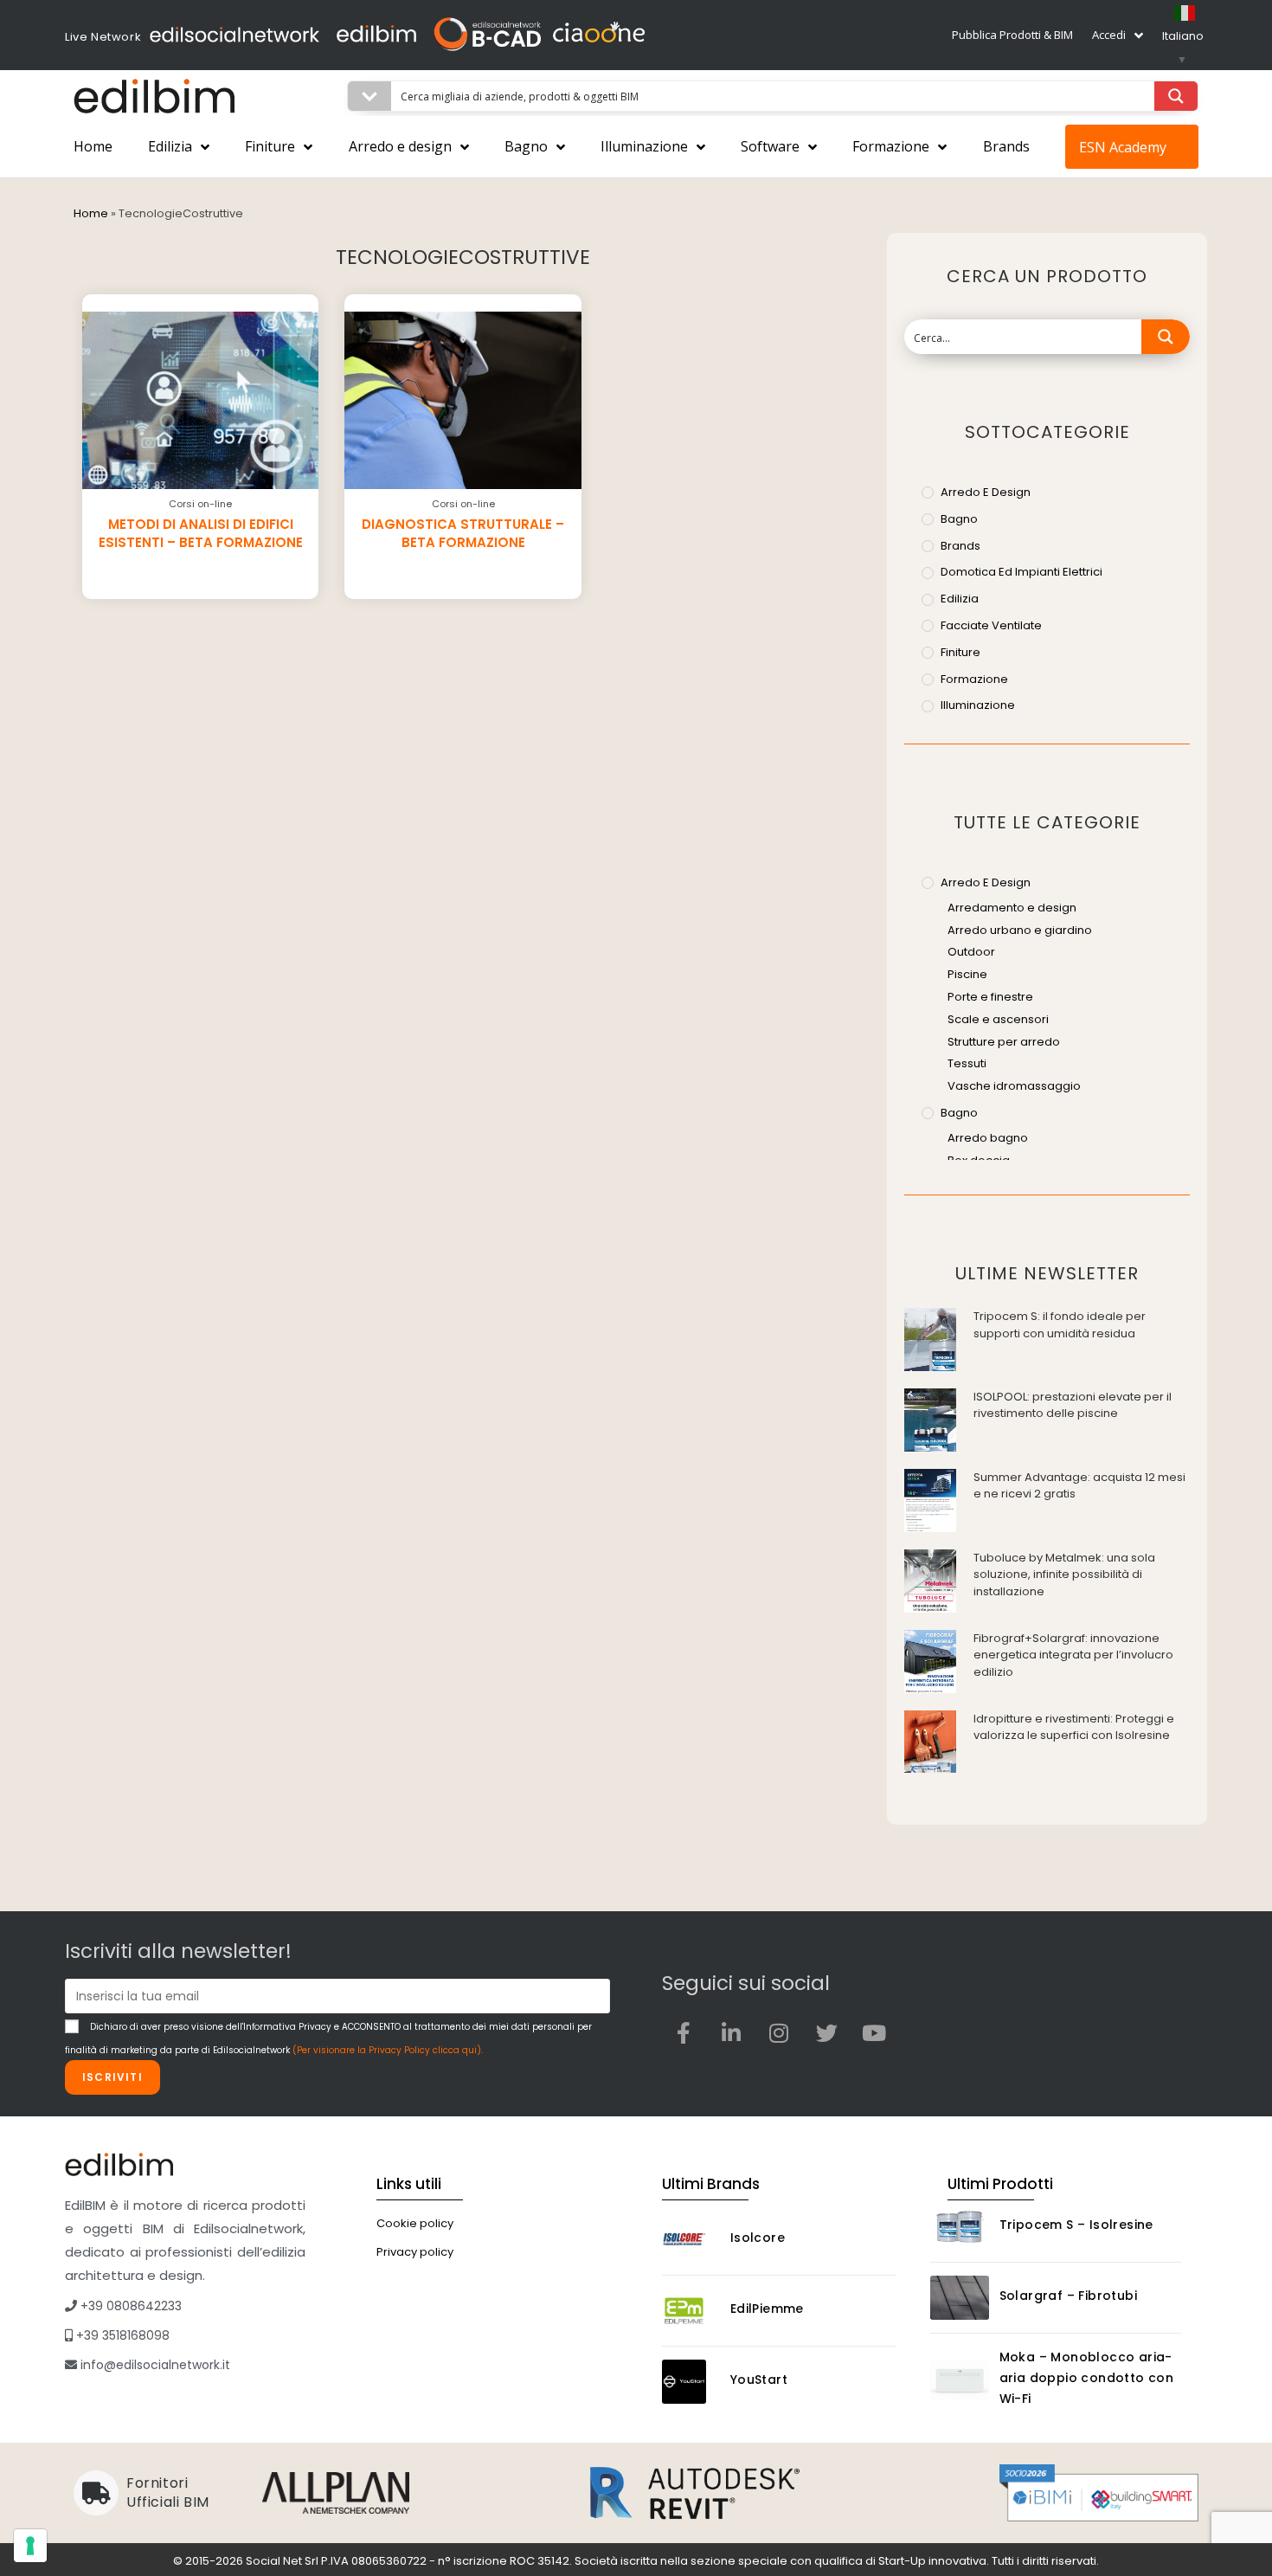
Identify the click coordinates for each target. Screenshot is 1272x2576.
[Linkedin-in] (731, 2032)
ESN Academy (1123, 147)
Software (770, 146)
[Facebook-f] (684, 2032)
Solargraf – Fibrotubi (1068, 2296)
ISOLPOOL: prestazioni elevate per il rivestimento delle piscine (1073, 1405)
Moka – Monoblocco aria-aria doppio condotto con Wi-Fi (1087, 2378)
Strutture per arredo (1004, 1042)
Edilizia (170, 146)
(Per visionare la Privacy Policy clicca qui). (388, 2050)
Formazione (891, 146)
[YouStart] (691, 2382)
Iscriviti (112, 2077)
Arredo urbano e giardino (1020, 930)
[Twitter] (826, 2032)
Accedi (1109, 35)
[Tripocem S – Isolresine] (960, 2227)
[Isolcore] (691, 2240)
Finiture (270, 146)
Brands (1006, 146)
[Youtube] (874, 2032)
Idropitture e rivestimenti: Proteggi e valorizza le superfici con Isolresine (1074, 1727)
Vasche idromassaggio (1014, 1086)
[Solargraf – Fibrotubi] (960, 2298)
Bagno (526, 146)
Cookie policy (415, 2223)
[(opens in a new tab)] (930, 1339)
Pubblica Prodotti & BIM (1012, 35)
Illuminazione (644, 146)
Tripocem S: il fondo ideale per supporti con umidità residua (1060, 1325)
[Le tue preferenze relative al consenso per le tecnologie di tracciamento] (30, 2546)
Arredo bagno (988, 1138)
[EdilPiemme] (691, 2311)
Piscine (967, 974)
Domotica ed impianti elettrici (1021, 572)
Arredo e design (400, 146)
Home (93, 146)
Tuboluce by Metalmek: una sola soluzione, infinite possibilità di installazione (1064, 1575)
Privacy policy (415, 2252)
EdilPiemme (767, 2309)
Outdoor (971, 952)
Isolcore (758, 2238)
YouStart (759, 2380)
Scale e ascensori (998, 1019)
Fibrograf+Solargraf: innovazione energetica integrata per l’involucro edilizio (1073, 1655)
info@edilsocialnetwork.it (154, 2365)
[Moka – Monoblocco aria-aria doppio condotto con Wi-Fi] (960, 2381)
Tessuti (967, 1063)
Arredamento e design (1012, 908)
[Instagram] (779, 2032)
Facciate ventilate (991, 625)
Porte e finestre (990, 997)
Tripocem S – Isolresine (1076, 2225)
